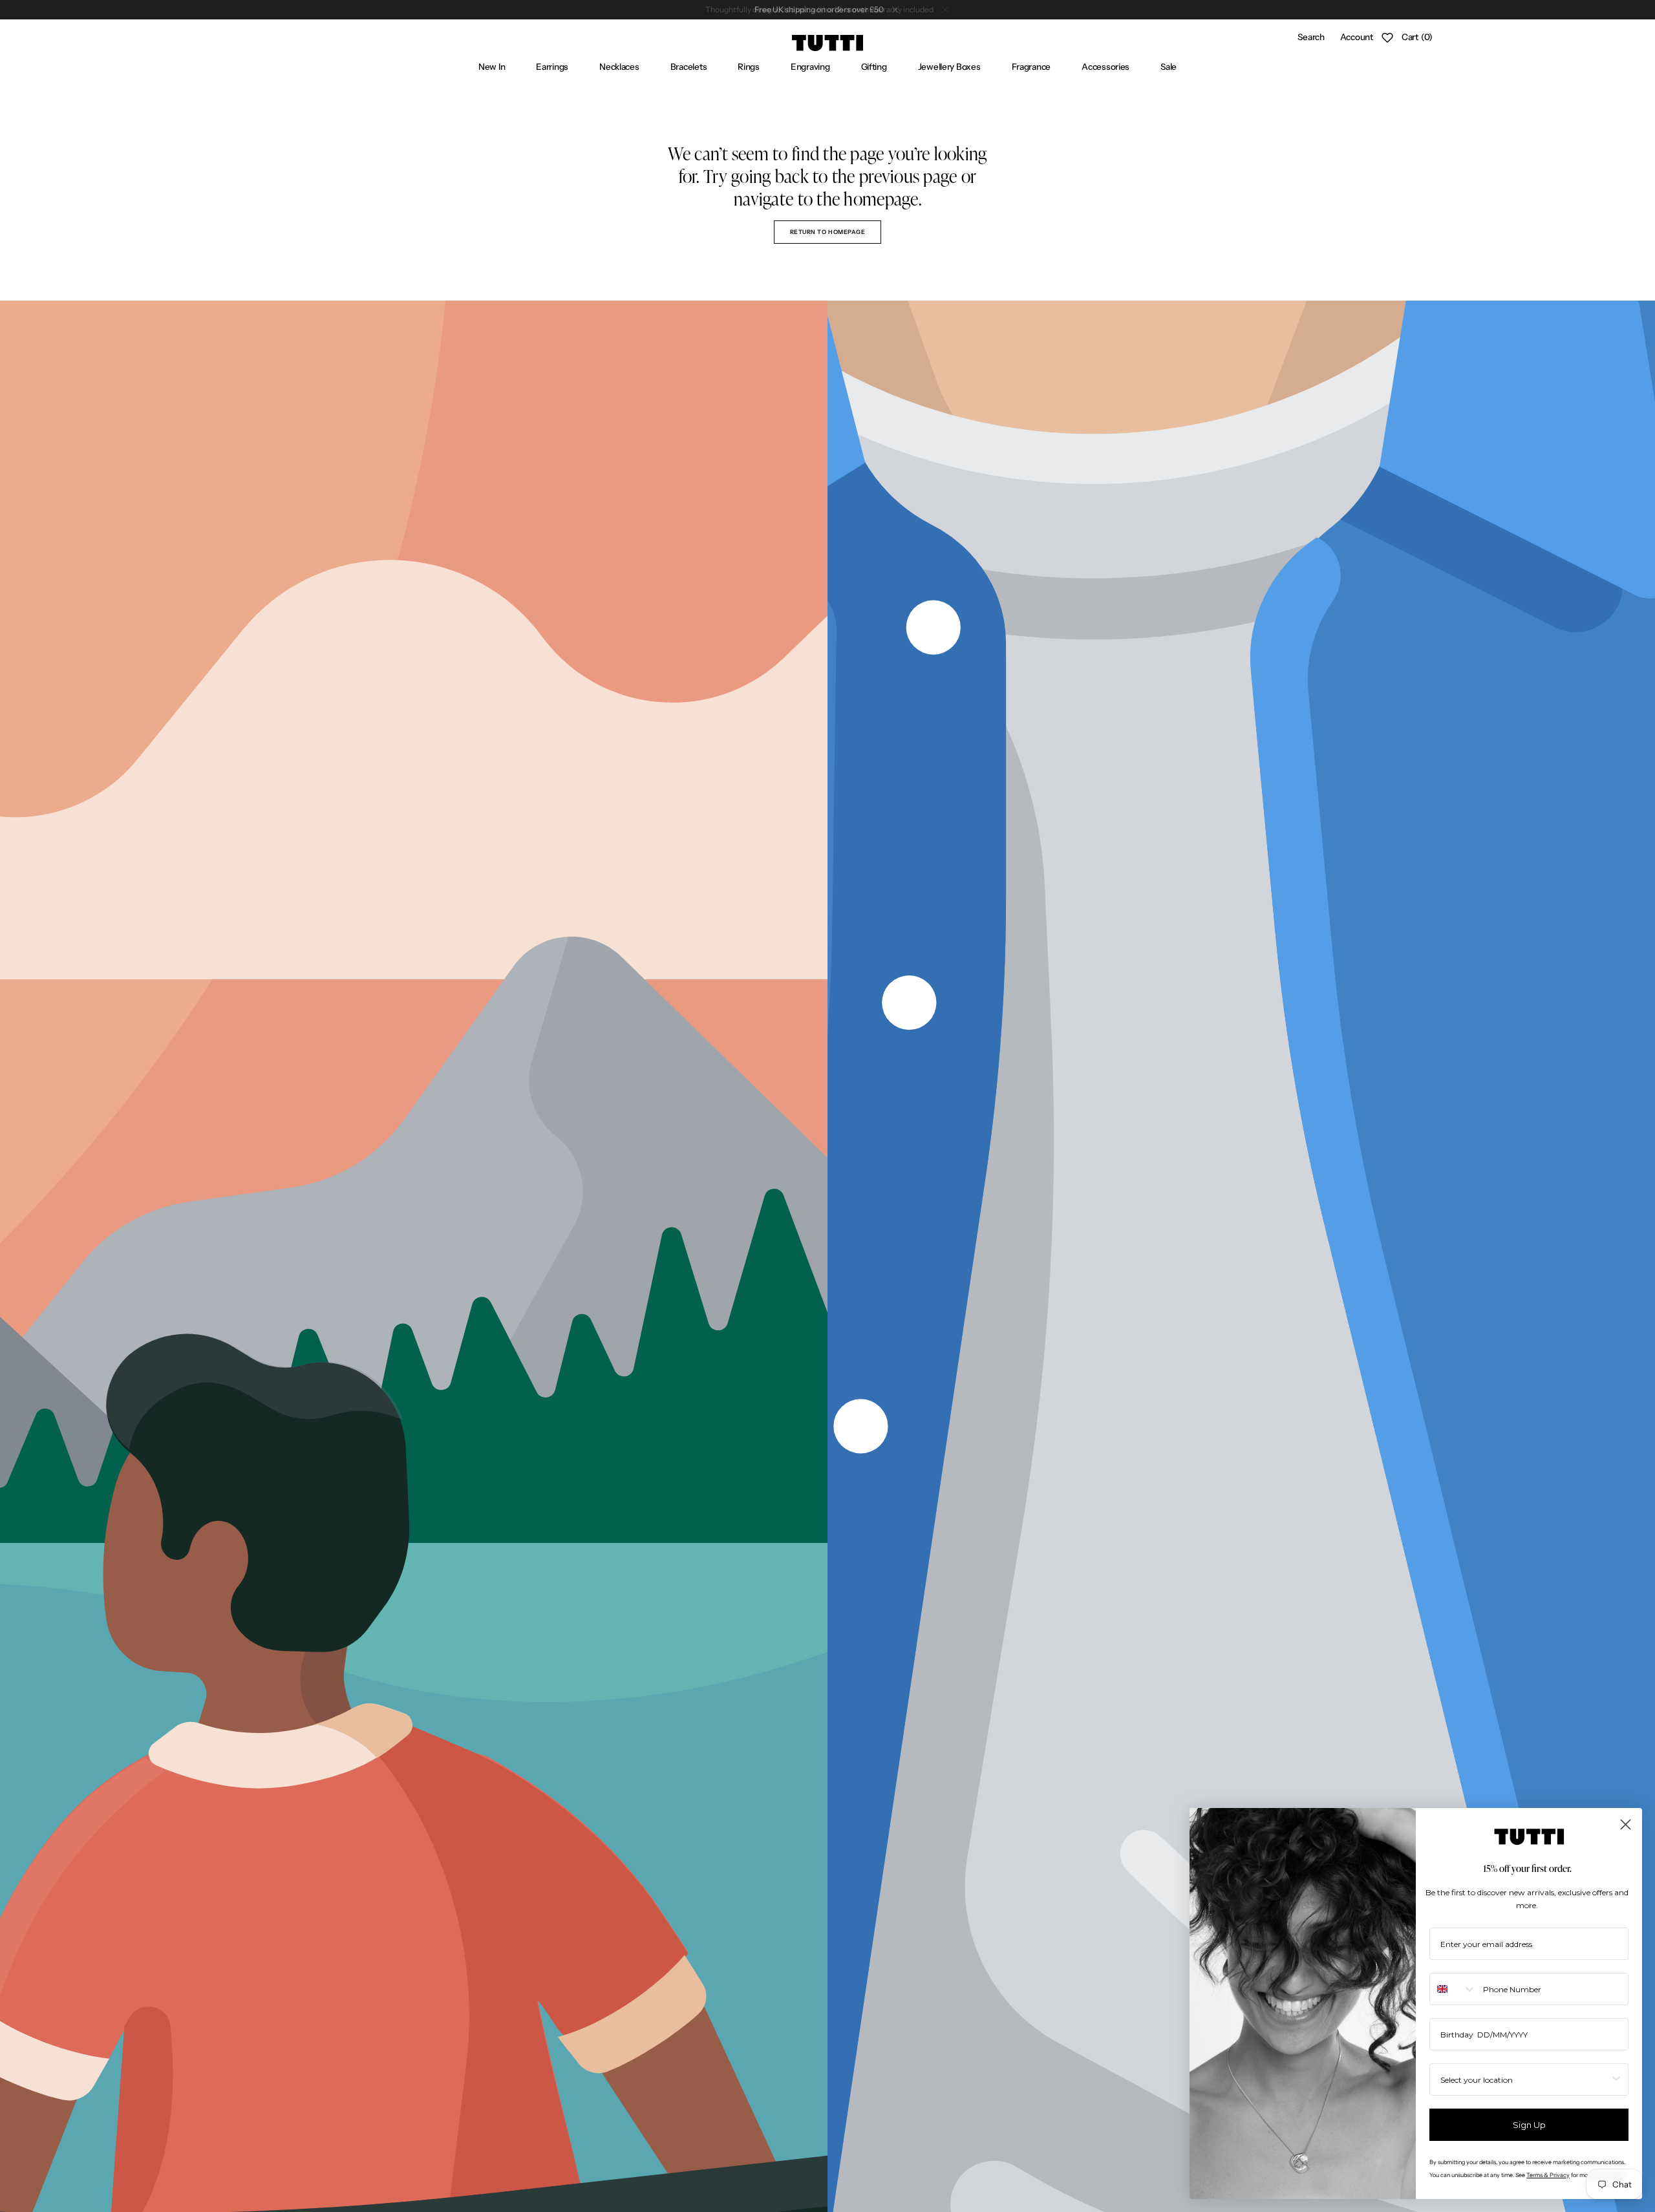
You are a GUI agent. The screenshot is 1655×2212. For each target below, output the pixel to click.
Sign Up (1529, 2125)
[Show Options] (1616, 2079)
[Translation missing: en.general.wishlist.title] (1387, 37)
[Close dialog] (1626, 1824)
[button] (1311, 37)
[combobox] (1453, 1989)
